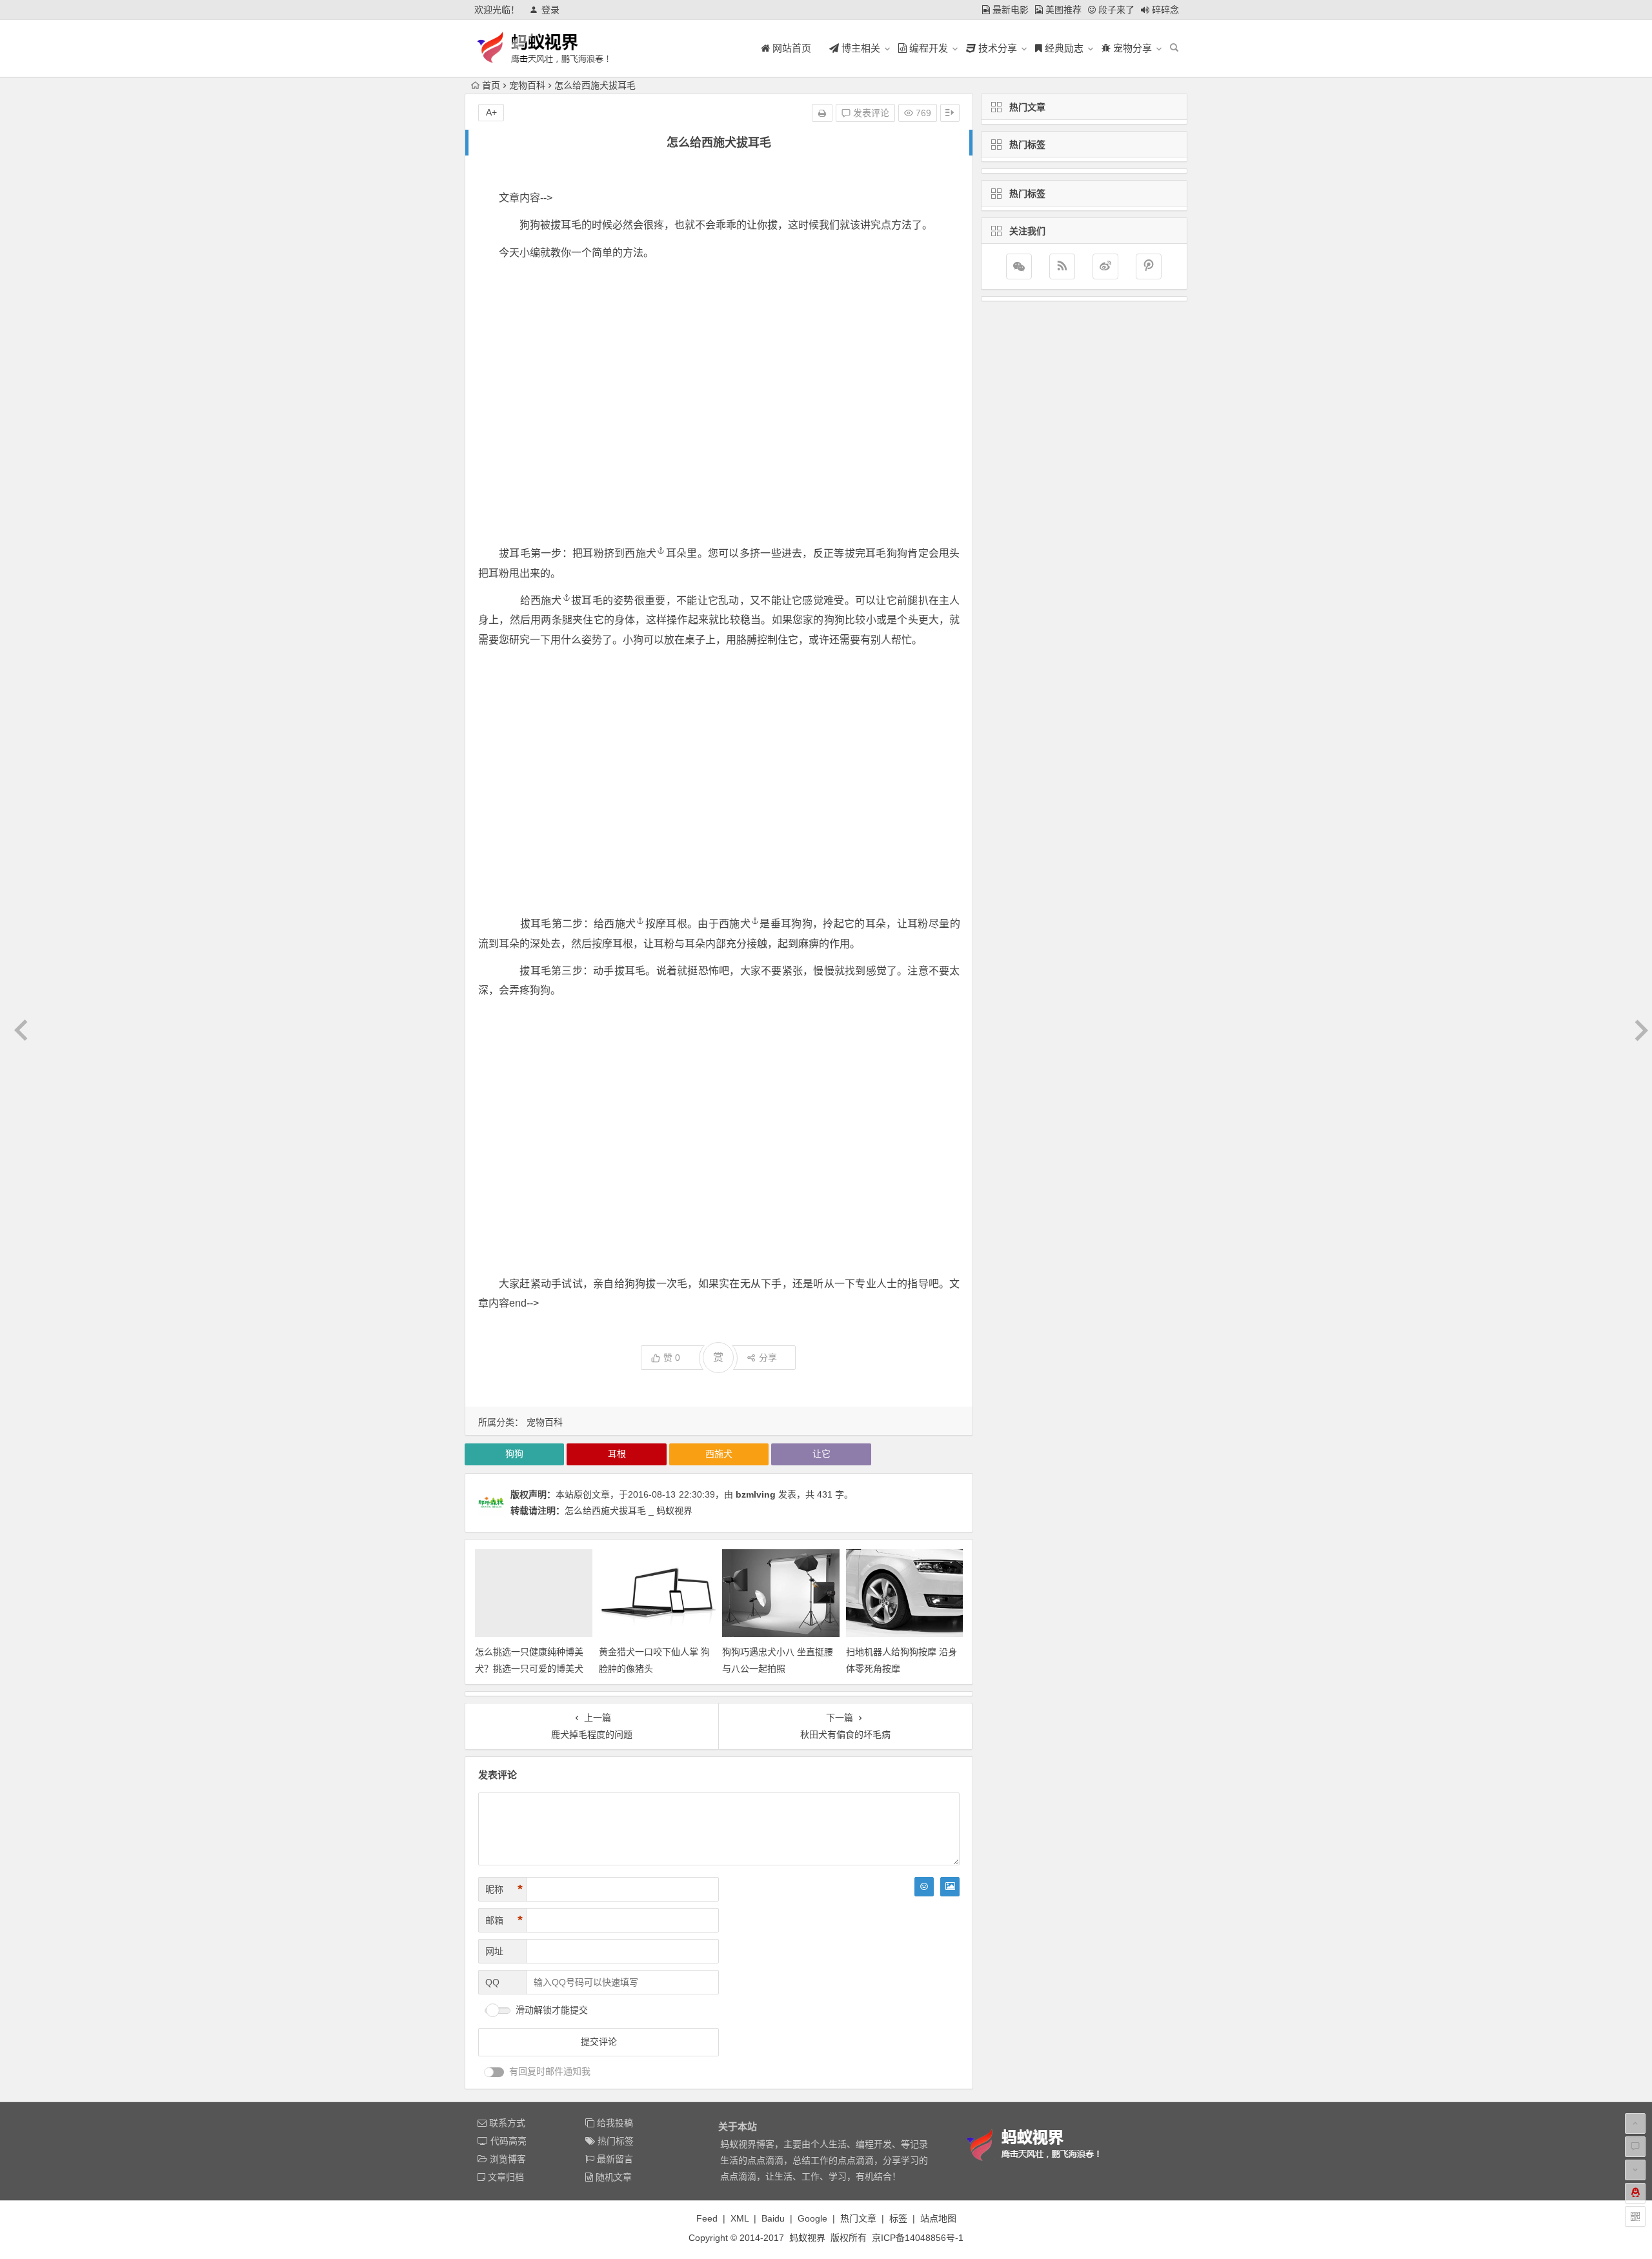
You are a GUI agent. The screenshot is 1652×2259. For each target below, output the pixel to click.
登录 (550, 10)
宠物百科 (527, 85)
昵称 (504, 1889)
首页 (491, 85)
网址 (494, 1951)
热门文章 (858, 2218)
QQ (492, 1982)
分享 (768, 1358)
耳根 (617, 1454)
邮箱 (504, 1920)
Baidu (773, 2218)
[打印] (822, 113)
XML (740, 2218)
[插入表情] (924, 1887)
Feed (707, 2218)
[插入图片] (950, 1887)
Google (812, 2218)
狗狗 (514, 1454)
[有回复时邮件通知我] (494, 2072)
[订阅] (1062, 266)
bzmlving (756, 1494)
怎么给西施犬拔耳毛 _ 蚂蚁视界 (629, 1511)
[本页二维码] (1635, 2216)
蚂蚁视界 (807, 2238)
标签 (898, 2218)
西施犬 (640, 553)
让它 (821, 1454)
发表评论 (870, 113)
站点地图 (938, 2218)
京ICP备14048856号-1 (918, 2238)
